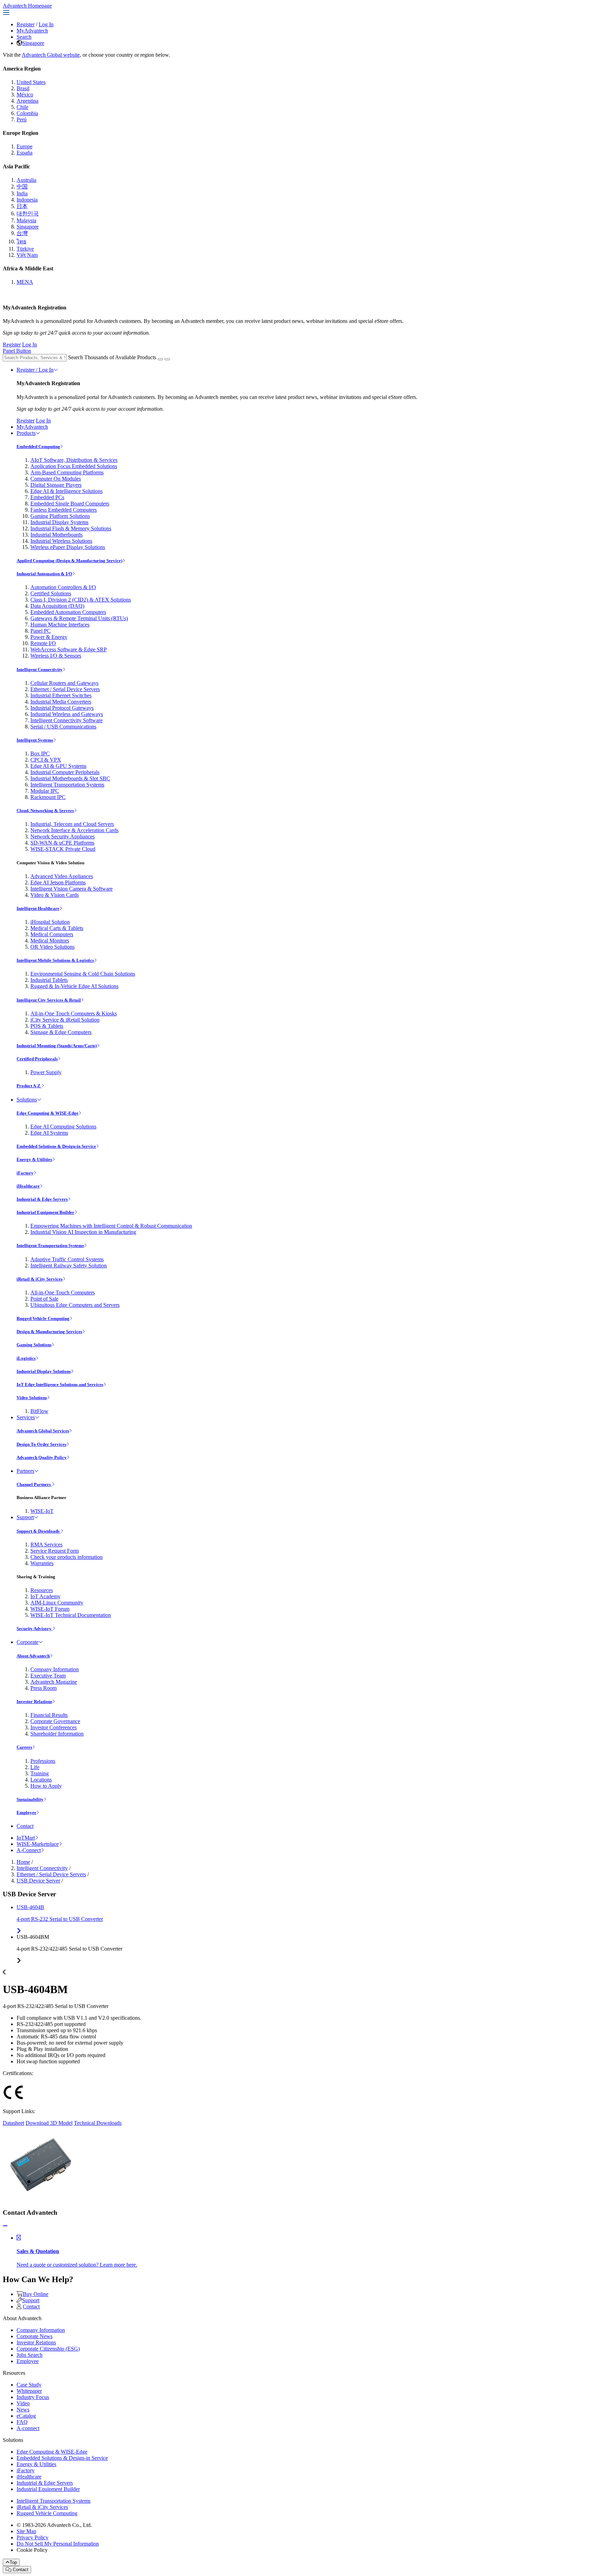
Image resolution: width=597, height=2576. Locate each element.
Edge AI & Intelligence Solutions (67, 491)
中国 (22, 187)
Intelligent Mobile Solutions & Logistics (55, 960)
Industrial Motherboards (56, 535)
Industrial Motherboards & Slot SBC (70, 778)
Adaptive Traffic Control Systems (67, 1259)
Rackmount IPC (48, 797)
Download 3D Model (49, 2123)
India (22, 193)
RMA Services (46, 1545)
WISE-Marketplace (38, 1844)
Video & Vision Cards (55, 895)
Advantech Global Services (43, 1431)
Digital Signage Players (56, 485)
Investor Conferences (54, 1727)
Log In (46, 24)
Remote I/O (43, 643)
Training (40, 1773)
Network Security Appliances (63, 836)
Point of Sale (44, 1299)
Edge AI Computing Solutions (63, 1127)
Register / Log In (35, 370)
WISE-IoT (42, 1511)
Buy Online (36, 2294)
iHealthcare (28, 1186)
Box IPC (40, 754)
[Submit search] (160, 359)
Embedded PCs (47, 497)
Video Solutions (32, 1398)
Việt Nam (27, 255)
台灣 (22, 233)
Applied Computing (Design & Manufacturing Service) (69, 561)
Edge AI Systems (49, 1133)
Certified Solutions (51, 593)
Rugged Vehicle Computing (43, 1318)
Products (26, 433)
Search (24, 37)
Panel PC (41, 631)
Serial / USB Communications (63, 727)
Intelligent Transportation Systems (67, 785)
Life (35, 1767)
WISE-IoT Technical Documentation (71, 1615)
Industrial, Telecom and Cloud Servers (72, 824)
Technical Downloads (98, 2123)
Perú (22, 119)
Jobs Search (30, 2355)
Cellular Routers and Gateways (64, 683)
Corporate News (35, 2336)
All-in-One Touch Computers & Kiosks (74, 1013)
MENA (25, 282)
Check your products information (67, 1557)
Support (25, 1517)
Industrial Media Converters (61, 702)
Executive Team (48, 1676)
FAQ (22, 2422)
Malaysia (26, 220)
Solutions (27, 1100)
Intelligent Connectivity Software (67, 720)
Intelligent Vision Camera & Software (72, 889)
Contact (25, 1826)
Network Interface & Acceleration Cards (74, 830)
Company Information (55, 1669)
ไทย (21, 241)
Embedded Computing (38, 447)
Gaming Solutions (34, 1345)
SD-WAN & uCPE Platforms (62, 843)
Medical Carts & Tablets (57, 928)
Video (23, 2403)
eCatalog (26, 2416)
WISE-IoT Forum (50, 1609)
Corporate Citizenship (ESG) (48, 2349)
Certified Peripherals (37, 1059)
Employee (26, 1812)
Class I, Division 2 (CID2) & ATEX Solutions (81, 600)
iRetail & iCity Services (40, 1279)
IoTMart (26, 1838)
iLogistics (26, 1358)
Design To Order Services (41, 1444)
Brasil (23, 88)
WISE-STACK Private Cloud (63, 849)
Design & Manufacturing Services (49, 1332)
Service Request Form (55, 1551)
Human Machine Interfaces (60, 625)
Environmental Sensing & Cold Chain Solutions (83, 974)
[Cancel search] (167, 359)
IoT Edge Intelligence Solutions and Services (60, 1384)
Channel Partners (34, 1484)
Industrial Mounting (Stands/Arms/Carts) (57, 1046)
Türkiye (25, 249)
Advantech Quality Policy (42, 1457)
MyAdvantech (32, 31)
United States (31, 82)
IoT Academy (45, 1596)
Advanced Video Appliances (62, 876)
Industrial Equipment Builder (45, 1212)
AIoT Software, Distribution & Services (74, 460)
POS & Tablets (47, 1026)
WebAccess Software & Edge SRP (69, 649)
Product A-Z (29, 1086)
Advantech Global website (51, 55)
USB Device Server (38, 1881)
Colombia (27, 113)
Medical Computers (52, 934)
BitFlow (39, 1411)
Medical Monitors (50, 941)
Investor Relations (34, 1701)
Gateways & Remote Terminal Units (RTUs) (79, 618)
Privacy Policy (32, 2537)
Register (26, 24)
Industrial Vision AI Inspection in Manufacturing (83, 1232)
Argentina (27, 101)
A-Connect (29, 1850)
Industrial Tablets (49, 980)
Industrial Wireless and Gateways (67, 714)
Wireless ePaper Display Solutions (68, 547)
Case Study (29, 2385)
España (25, 153)
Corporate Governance (55, 1721)
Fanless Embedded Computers (64, 510)
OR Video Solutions (53, 947)
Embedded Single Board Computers (70, 504)
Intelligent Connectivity (40, 669)
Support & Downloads (39, 1531)
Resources (42, 1590)
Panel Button (17, 351)
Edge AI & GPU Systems (58, 766)
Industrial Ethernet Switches (61, 695)
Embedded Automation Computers (68, 612)
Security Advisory (35, 1629)
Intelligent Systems (35, 740)
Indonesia (27, 200)
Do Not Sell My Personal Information (58, 2544)
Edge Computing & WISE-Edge (48, 1113)
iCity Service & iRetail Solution (65, 1020)
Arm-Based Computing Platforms (67, 472)
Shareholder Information (57, 1734)
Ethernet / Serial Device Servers (65, 689)
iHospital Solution (50, 922)
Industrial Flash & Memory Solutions (71, 528)
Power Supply (46, 1072)
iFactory (25, 1173)
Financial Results (49, 1715)
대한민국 (28, 213)
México (25, 95)
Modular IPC (45, 791)
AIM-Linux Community (57, 1603)
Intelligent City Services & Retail (49, 1000)
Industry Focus (33, 2397)
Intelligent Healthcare (38, 908)
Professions (43, 1761)
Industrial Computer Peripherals (65, 772)
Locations (41, 1780)
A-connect (28, 2428)
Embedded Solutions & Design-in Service (56, 1146)
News (23, 2410)
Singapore (33, 43)
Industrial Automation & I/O (44, 574)
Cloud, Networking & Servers (45, 811)
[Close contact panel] (5, 2226)
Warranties (42, 1563)
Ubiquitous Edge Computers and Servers (75, 1305)
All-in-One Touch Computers (63, 1292)
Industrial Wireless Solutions (61, 541)
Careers (24, 1747)
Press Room (44, 1688)
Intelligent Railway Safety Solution (69, 1266)
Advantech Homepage (27, 6)
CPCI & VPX (46, 760)
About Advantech (33, 1656)
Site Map (26, 2531)
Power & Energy (49, 637)
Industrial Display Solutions (44, 1371)
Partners (25, 1471)
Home (23, 1862)
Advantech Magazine (54, 1682)
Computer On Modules (56, 479)
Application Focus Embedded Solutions (74, 466)
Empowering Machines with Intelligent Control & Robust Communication (111, 1226)
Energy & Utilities (34, 1159)
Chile (22, 107)
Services (26, 1417)
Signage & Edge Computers (61, 1032)
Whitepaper (29, 2391)
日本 (22, 206)
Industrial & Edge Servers (42, 1199)
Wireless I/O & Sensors (56, 656)
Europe (25, 146)
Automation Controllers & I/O (63, 587)
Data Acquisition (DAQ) (57, 606)
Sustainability (30, 1799)
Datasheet (13, 2123)
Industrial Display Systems (59, 522)
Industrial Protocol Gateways (62, 708)
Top (13, 2562)
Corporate (27, 1642)
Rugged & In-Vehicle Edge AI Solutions (74, 986)
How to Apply (46, 1786)
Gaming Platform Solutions (60, 516)
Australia (26, 180)
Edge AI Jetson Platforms (58, 882)
